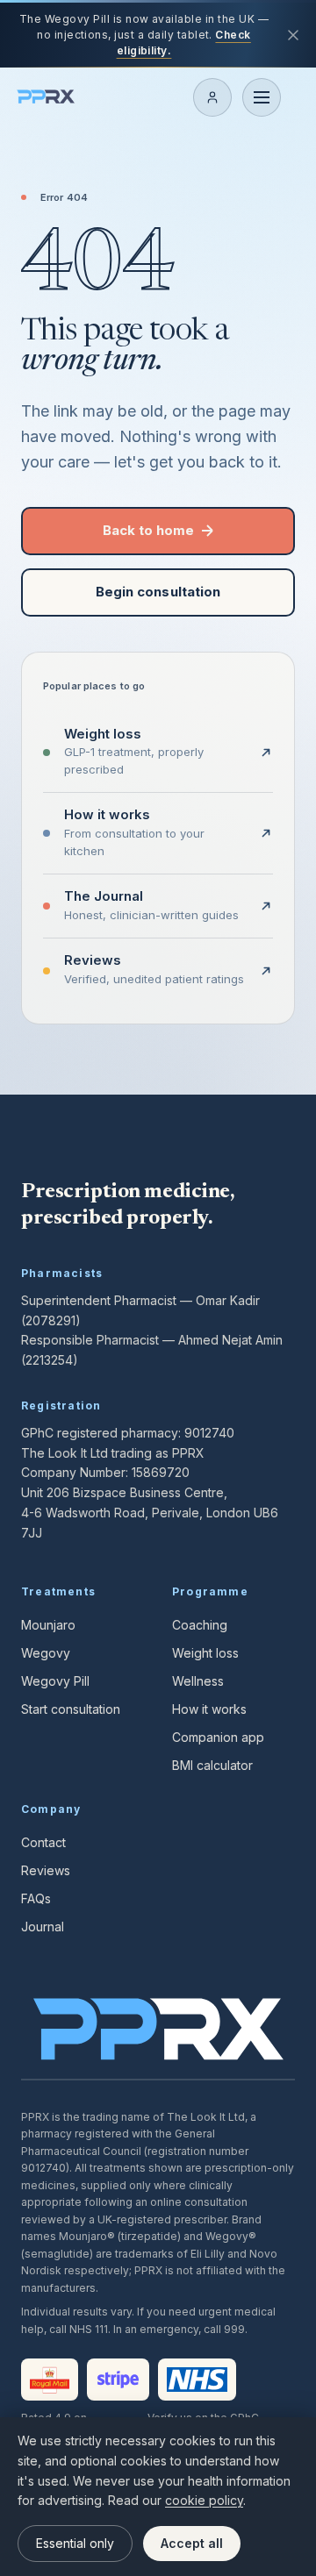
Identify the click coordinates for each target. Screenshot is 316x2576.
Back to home (149, 530)
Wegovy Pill (55, 1681)
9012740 (209, 1433)
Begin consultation (158, 592)
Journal (43, 1927)
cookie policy (204, 2500)
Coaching (200, 1625)
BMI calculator (212, 1765)
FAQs (36, 1898)
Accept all (192, 2543)
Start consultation (71, 1709)
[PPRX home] (46, 97)
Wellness (198, 1681)
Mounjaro (48, 1625)
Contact (43, 1842)
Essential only (75, 2543)
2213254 (49, 1360)
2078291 (50, 1320)
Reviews (46, 1870)
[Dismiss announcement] (293, 35)
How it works (209, 1709)
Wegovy (46, 1653)
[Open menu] (262, 97)
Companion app (218, 1737)
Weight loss (205, 1653)
